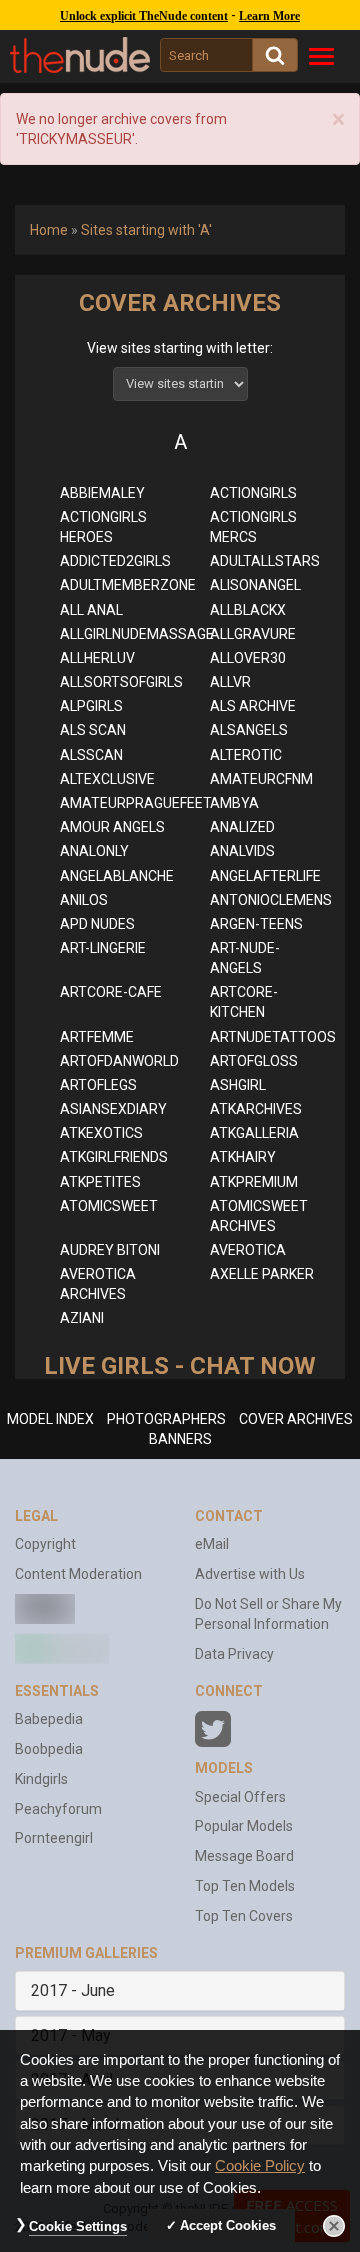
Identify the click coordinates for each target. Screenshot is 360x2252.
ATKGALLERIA (254, 1133)
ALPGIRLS (91, 706)
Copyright (45, 1544)
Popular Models (244, 1826)
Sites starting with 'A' (146, 230)
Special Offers (240, 1797)
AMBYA (234, 803)
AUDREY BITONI (110, 1250)
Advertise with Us (250, 1574)
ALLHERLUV (97, 658)
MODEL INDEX (50, 1419)
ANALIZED (242, 827)
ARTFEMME (97, 1037)
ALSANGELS (249, 730)
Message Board (244, 1856)
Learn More (269, 16)
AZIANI (82, 1318)
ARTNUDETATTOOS (273, 1037)
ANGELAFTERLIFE (265, 876)
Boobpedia (49, 1749)
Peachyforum (58, 1809)
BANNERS (180, 1439)
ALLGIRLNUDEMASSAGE (137, 634)
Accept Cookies (228, 2225)
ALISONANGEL (255, 585)
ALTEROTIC (246, 755)
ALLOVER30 (248, 658)
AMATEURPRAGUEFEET (136, 803)
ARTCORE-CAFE (111, 992)
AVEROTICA (248, 1250)
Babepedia (49, 1719)
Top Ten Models (245, 1886)
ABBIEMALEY (102, 493)
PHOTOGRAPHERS (166, 1419)
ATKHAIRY (243, 1157)
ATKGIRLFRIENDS (114, 1157)
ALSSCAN (91, 755)
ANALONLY (94, 851)
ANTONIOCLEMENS (271, 900)
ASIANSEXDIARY (113, 1109)
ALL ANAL (91, 610)
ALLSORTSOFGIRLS (121, 682)
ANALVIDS (242, 851)
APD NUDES (97, 924)
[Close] (334, 2226)
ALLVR (230, 682)
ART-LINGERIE (103, 948)
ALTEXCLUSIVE (107, 779)
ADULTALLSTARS (265, 561)
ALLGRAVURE (253, 634)
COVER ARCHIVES (296, 1419)
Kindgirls (41, 1779)
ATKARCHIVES (256, 1109)
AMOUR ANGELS (112, 827)
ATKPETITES (100, 1182)
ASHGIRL (238, 1085)
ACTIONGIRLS (253, 493)
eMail (212, 1544)
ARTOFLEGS (98, 1085)
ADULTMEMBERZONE (128, 585)
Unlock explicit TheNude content (144, 16)
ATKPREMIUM (254, 1182)
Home (49, 230)
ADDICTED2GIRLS (115, 561)
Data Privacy (234, 1654)
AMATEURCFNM (261, 779)
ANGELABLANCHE (117, 876)
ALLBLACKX (248, 610)
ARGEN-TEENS (256, 924)
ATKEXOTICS (101, 1133)
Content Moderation (78, 1574)
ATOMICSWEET (109, 1206)
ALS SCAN (93, 730)
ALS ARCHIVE (253, 706)
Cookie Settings (78, 2226)
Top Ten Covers (244, 1916)
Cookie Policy (260, 2166)
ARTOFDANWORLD (119, 1061)
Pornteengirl (54, 1838)
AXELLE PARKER (262, 1274)
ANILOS (84, 900)
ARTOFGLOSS (254, 1061)
